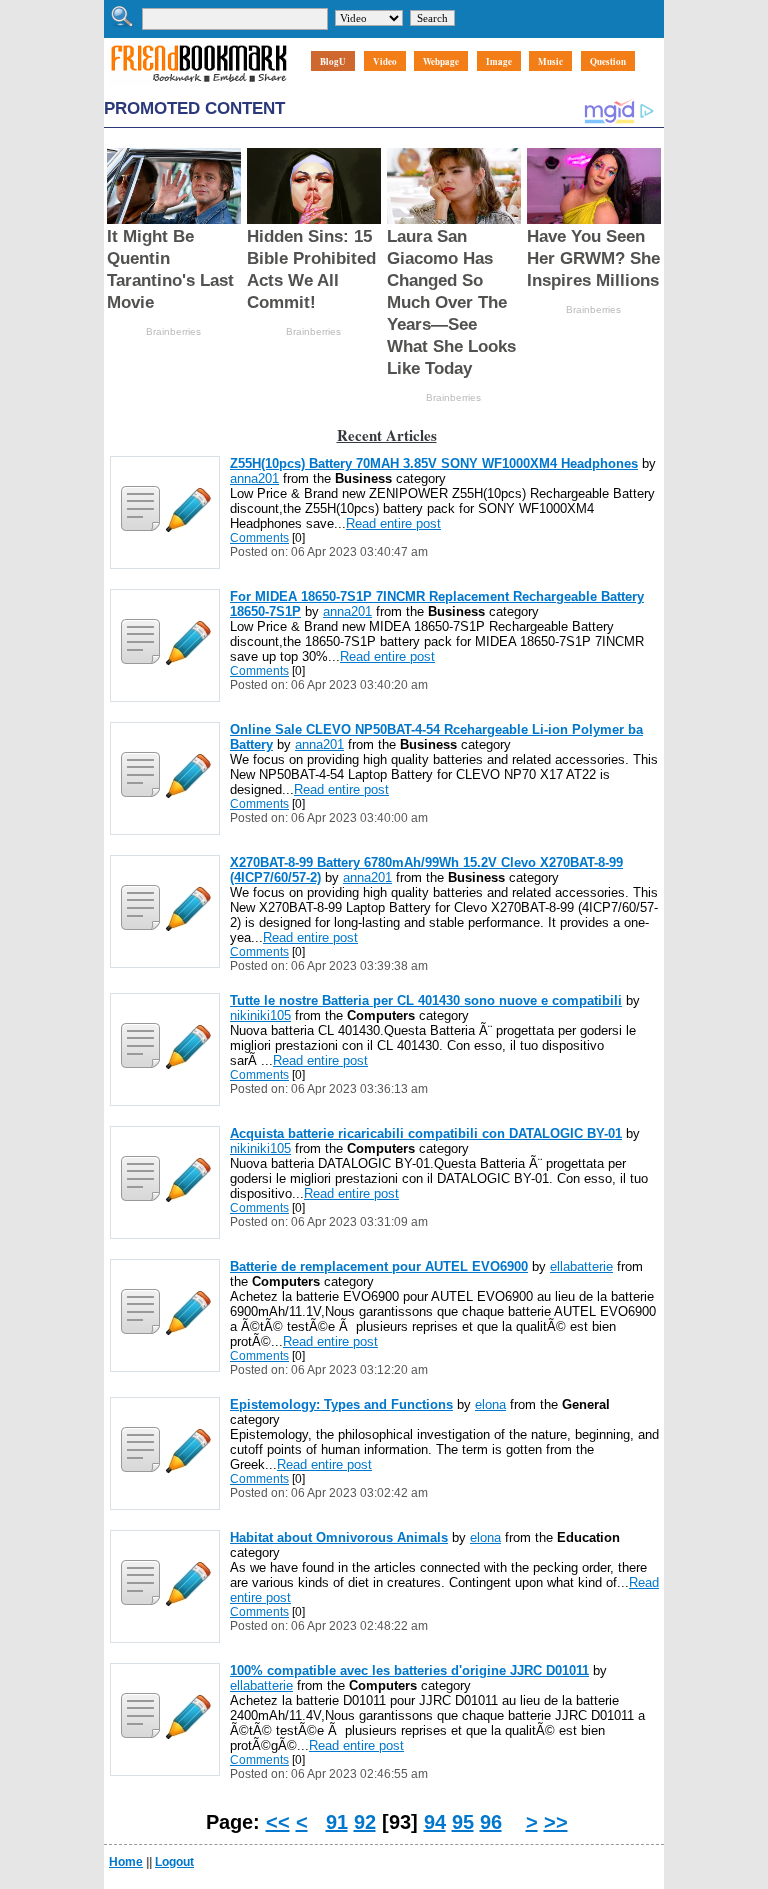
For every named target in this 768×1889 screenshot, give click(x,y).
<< (278, 1822)
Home (126, 1862)
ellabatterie (581, 1266)
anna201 (254, 478)
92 (365, 1822)
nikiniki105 (260, 1015)
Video (385, 61)
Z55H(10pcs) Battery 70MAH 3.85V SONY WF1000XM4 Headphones (434, 463)
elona (490, 1404)
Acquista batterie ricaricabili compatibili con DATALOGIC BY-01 (426, 1133)
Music (550, 61)
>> (556, 1822)
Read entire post (393, 523)
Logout (174, 1862)
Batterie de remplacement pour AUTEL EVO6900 (379, 1266)
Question (608, 61)
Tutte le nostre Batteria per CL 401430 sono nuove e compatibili (426, 1000)
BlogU (333, 61)
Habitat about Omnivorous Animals (339, 1537)
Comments (259, 538)
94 (435, 1822)
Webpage (441, 61)
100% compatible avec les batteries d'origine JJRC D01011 (409, 1670)
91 (337, 1822)
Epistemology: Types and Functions (341, 1404)
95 (463, 1822)
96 (491, 1822)
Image (499, 61)
